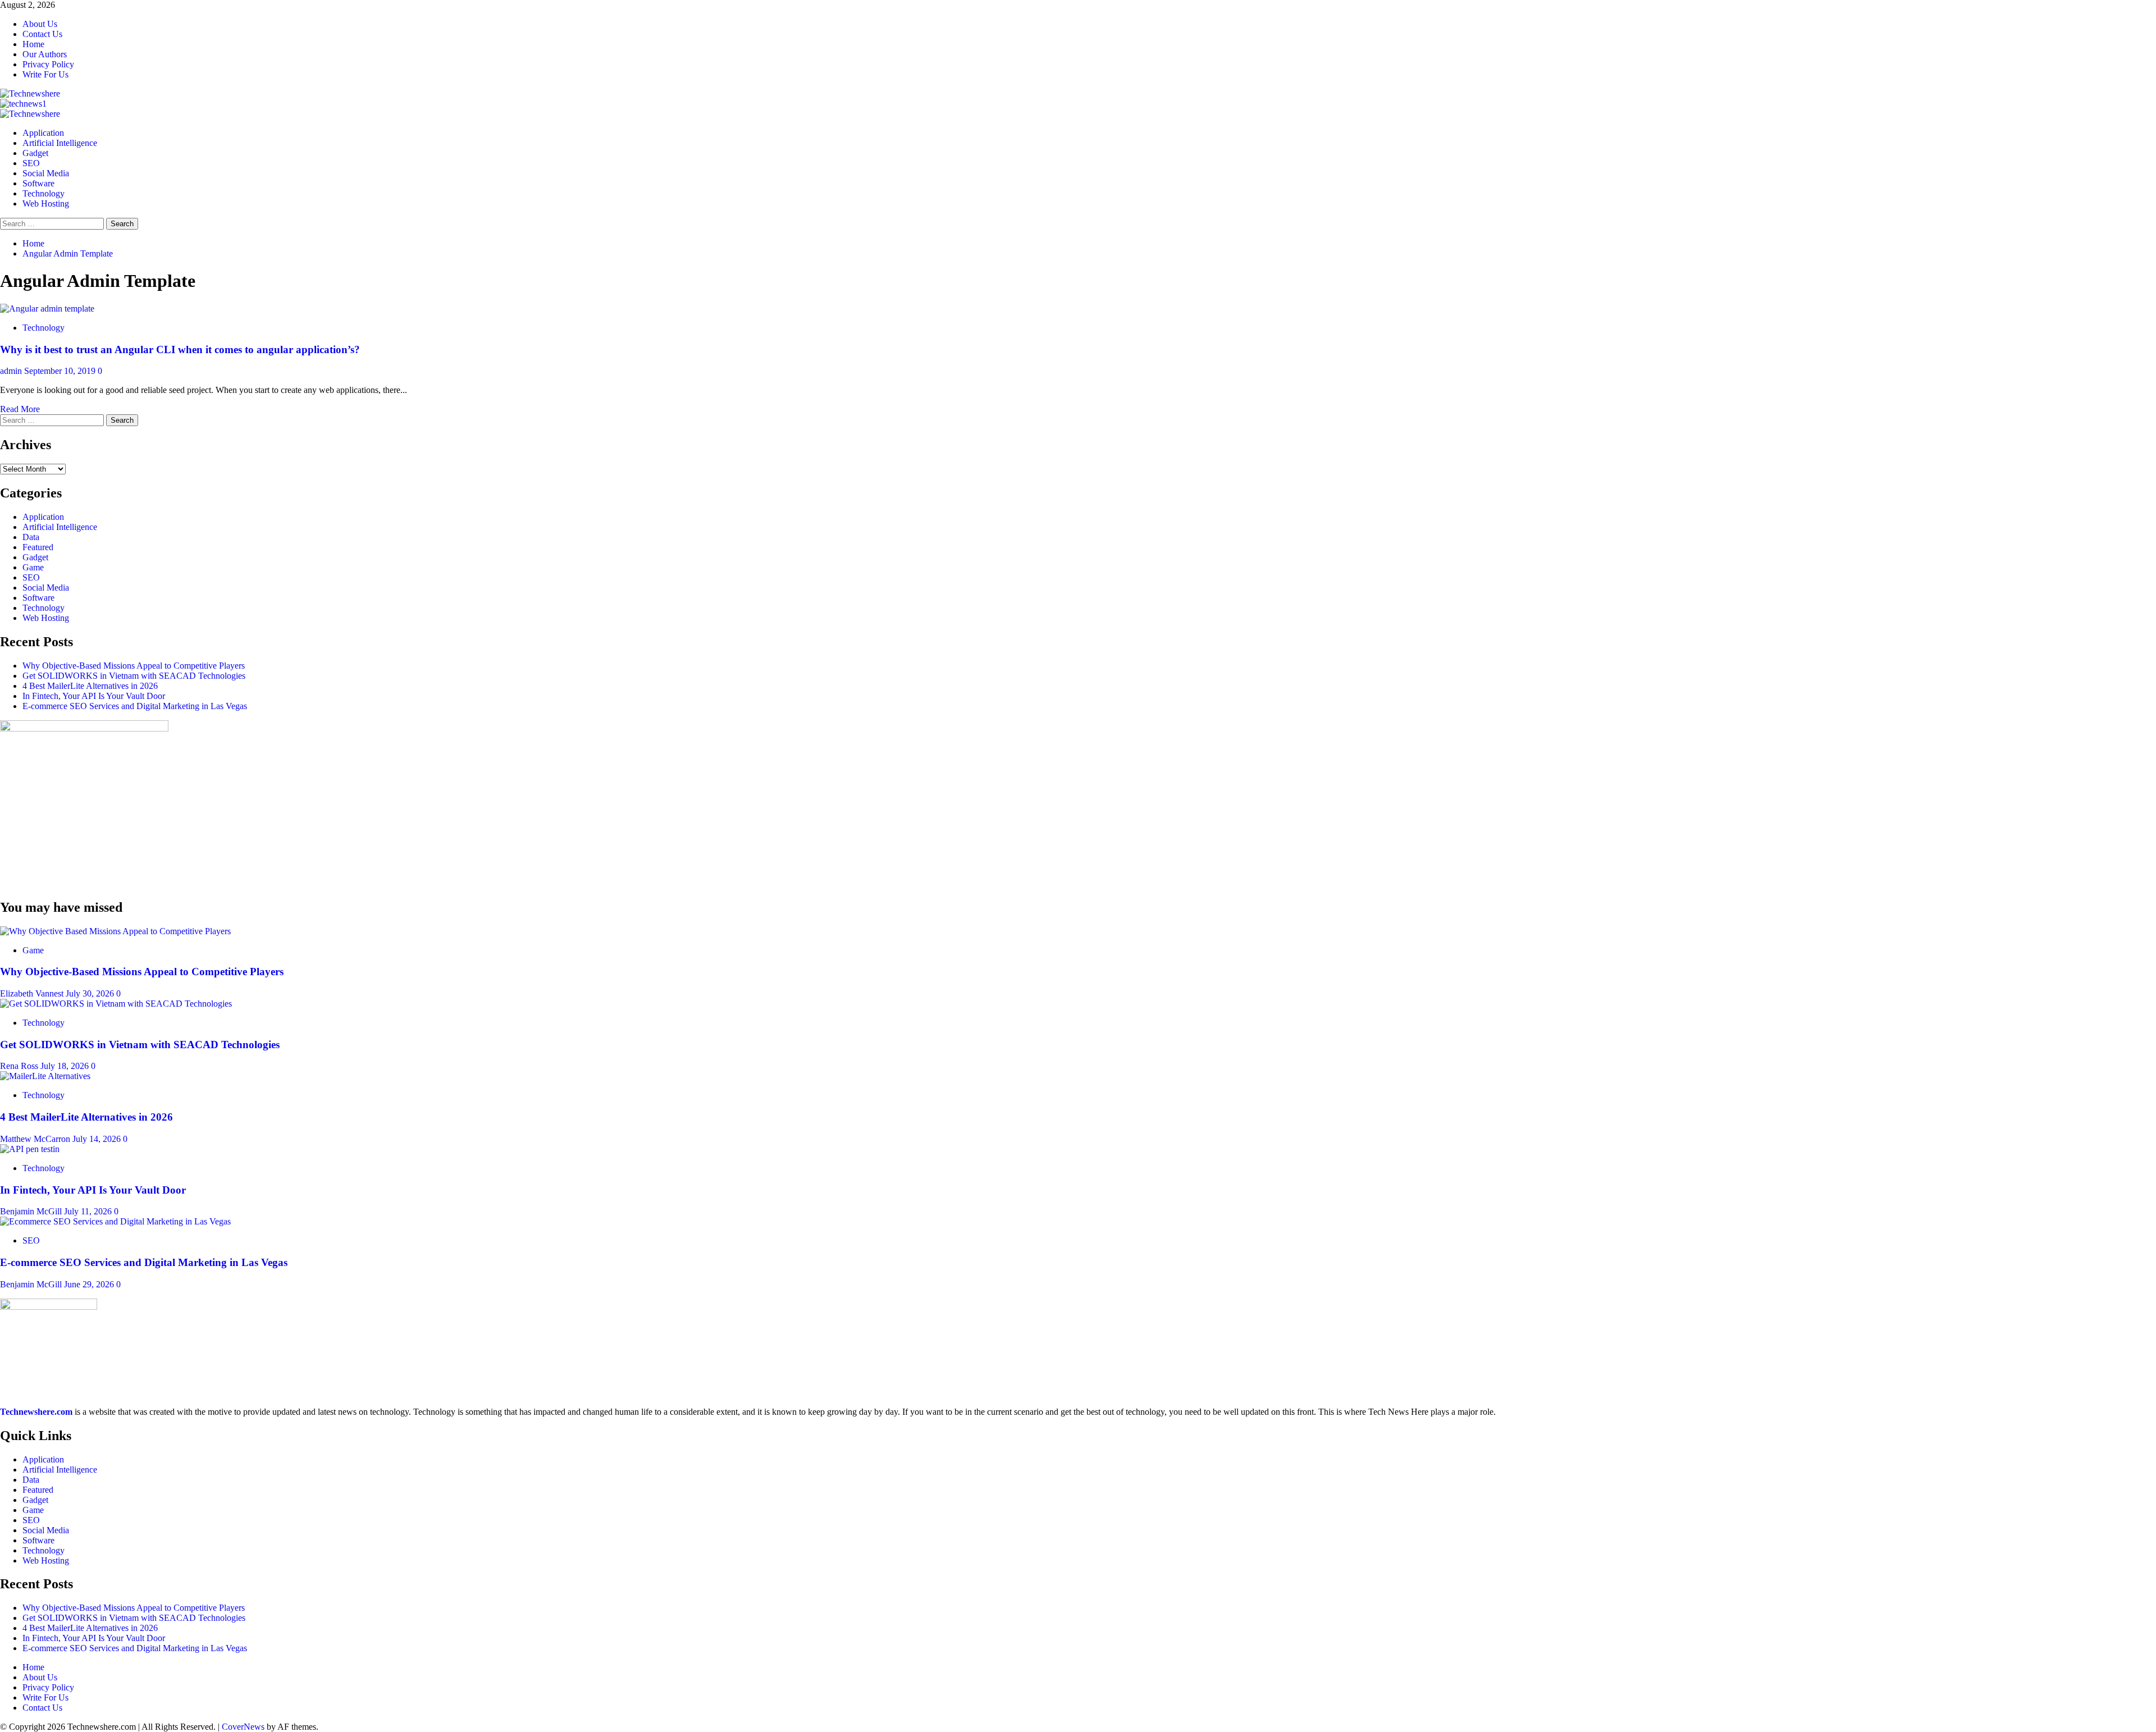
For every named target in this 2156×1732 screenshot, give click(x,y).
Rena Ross (20, 1066)
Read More (20, 409)
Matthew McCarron (36, 1139)
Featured (38, 547)
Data (31, 537)
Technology (44, 193)
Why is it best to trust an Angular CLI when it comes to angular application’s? (180, 349)
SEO (31, 163)
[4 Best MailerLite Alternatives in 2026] (45, 1076)
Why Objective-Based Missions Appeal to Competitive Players (134, 666)
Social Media (46, 173)
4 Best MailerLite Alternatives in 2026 (90, 686)
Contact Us (42, 34)
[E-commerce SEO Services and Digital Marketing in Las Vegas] (115, 1221)
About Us (40, 24)
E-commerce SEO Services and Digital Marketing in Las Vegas (135, 706)
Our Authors (45, 54)
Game (33, 567)
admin (12, 371)
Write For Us (45, 74)
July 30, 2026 (91, 993)
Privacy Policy (48, 64)
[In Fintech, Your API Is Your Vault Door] (30, 1149)
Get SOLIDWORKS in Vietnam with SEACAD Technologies (134, 676)
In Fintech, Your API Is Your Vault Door (94, 696)
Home (33, 44)
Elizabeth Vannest (33, 993)
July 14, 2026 (98, 1139)
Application (43, 133)
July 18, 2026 (66, 1066)
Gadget (35, 153)
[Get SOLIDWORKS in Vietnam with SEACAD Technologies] (116, 1004)
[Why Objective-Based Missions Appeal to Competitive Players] (115, 931)
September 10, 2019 (61, 371)
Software (38, 183)
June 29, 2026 (90, 1284)
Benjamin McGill (32, 1211)
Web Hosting (46, 204)
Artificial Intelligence (60, 143)
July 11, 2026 (89, 1211)
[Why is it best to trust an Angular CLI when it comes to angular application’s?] (47, 309)
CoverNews (243, 1727)
